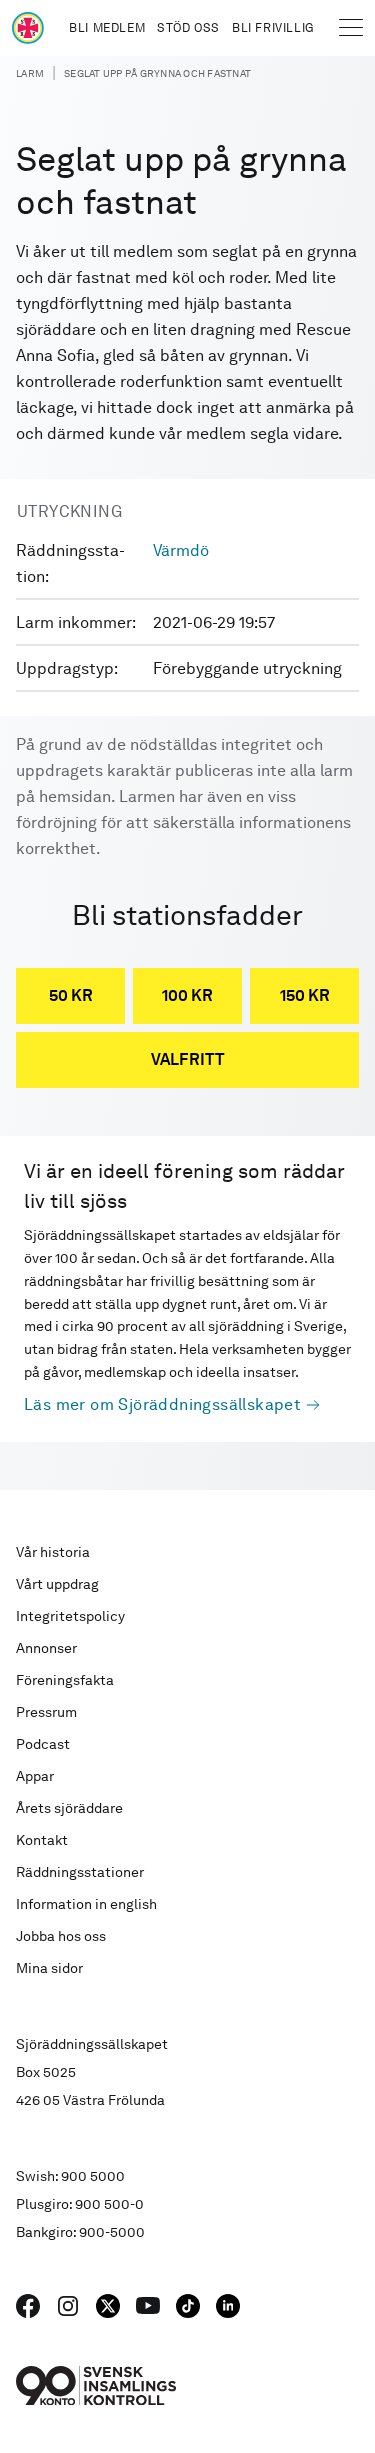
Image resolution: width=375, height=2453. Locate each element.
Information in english (86, 1904)
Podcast (43, 1744)
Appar (35, 1776)
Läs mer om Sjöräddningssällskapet (162, 1404)
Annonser (46, 1648)
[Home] (28, 28)
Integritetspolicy (70, 1616)
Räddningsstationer (80, 1872)
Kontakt (42, 1840)
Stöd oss (188, 28)
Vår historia (53, 1552)
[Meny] (351, 28)
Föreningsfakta (65, 1680)
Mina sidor (49, 1968)
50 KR (71, 995)
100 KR (187, 995)
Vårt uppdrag (57, 1584)
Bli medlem (107, 28)
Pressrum (46, 1712)
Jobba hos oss (61, 1936)
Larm (30, 73)
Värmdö (181, 550)
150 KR (305, 995)
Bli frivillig (273, 28)
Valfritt (188, 1059)
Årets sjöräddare (69, 1808)
